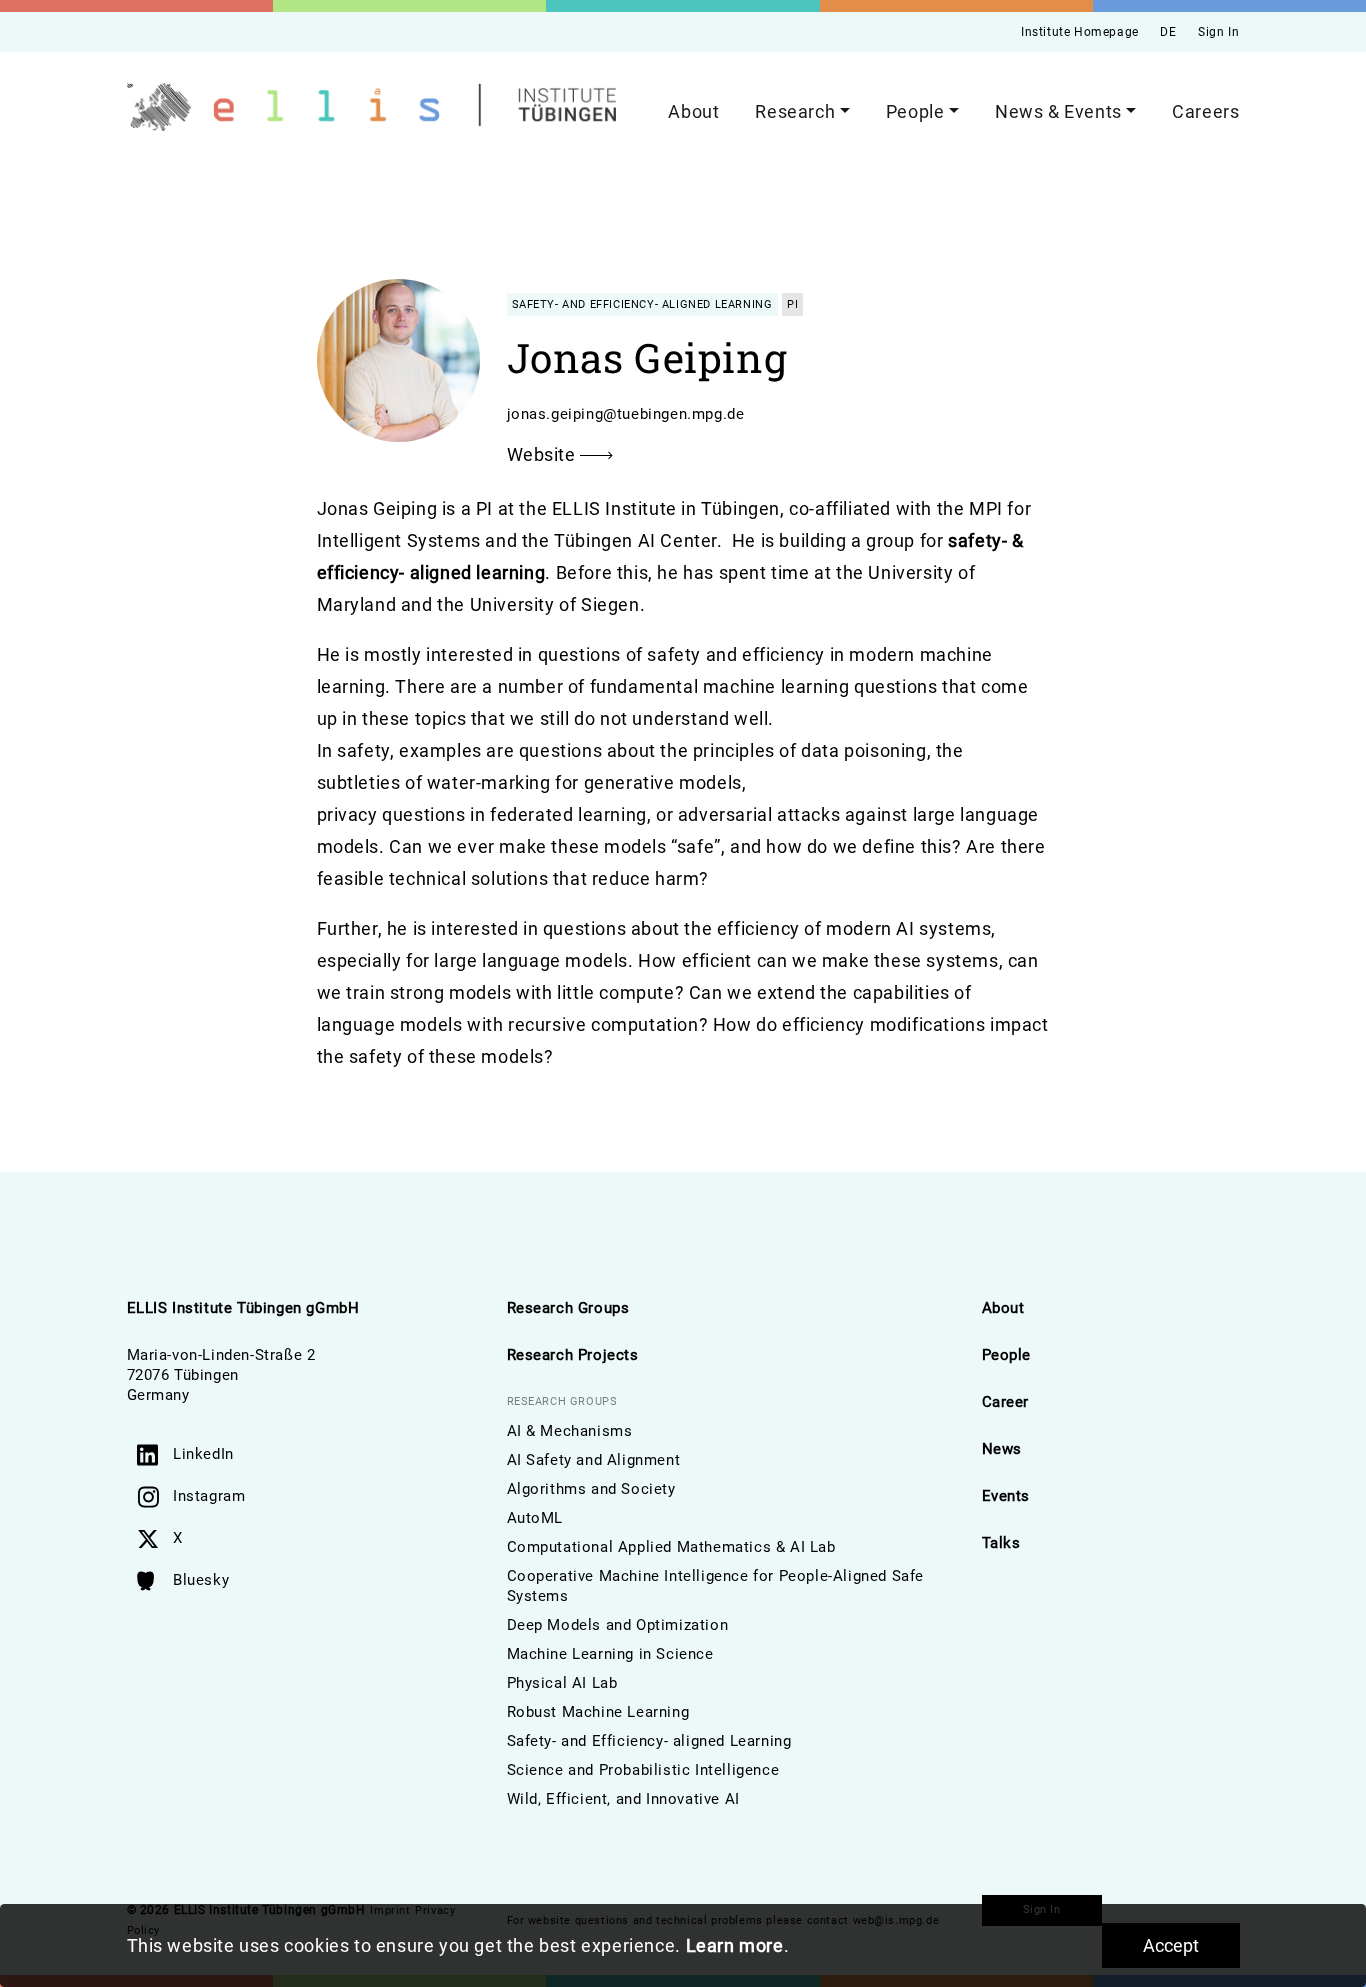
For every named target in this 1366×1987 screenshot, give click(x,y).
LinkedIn (203, 1454)
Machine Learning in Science (610, 1654)
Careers (1205, 111)
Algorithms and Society (591, 1489)
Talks (1001, 1543)
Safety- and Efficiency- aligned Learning (649, 1741)
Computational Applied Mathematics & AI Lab (671, 1547)
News (1002, 1449)
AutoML (535, 1518)
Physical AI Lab (562, 1683)
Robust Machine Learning (598, 1712)
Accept (1171, 1945)
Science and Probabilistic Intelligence (643, 1770)
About (693, 111)
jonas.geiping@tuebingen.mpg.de (626, 414)
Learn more (735, 1945)
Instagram (209, 1496)
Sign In (1218, 32)
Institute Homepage (1080, 32)
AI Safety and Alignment (594, 1460)
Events (1006, 1496)
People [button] (915, 111)
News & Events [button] (1058, 111)
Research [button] (795, 111)
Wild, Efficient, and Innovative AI (623, 1799)
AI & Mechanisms (570, 1431)
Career (1006, 1402)
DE (1168, 32)
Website (544, 454)
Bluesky (201, 1580)
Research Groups (568, 1308)
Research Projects (573, 1355)
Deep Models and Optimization (618, 1625)
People (1007, 1355)
